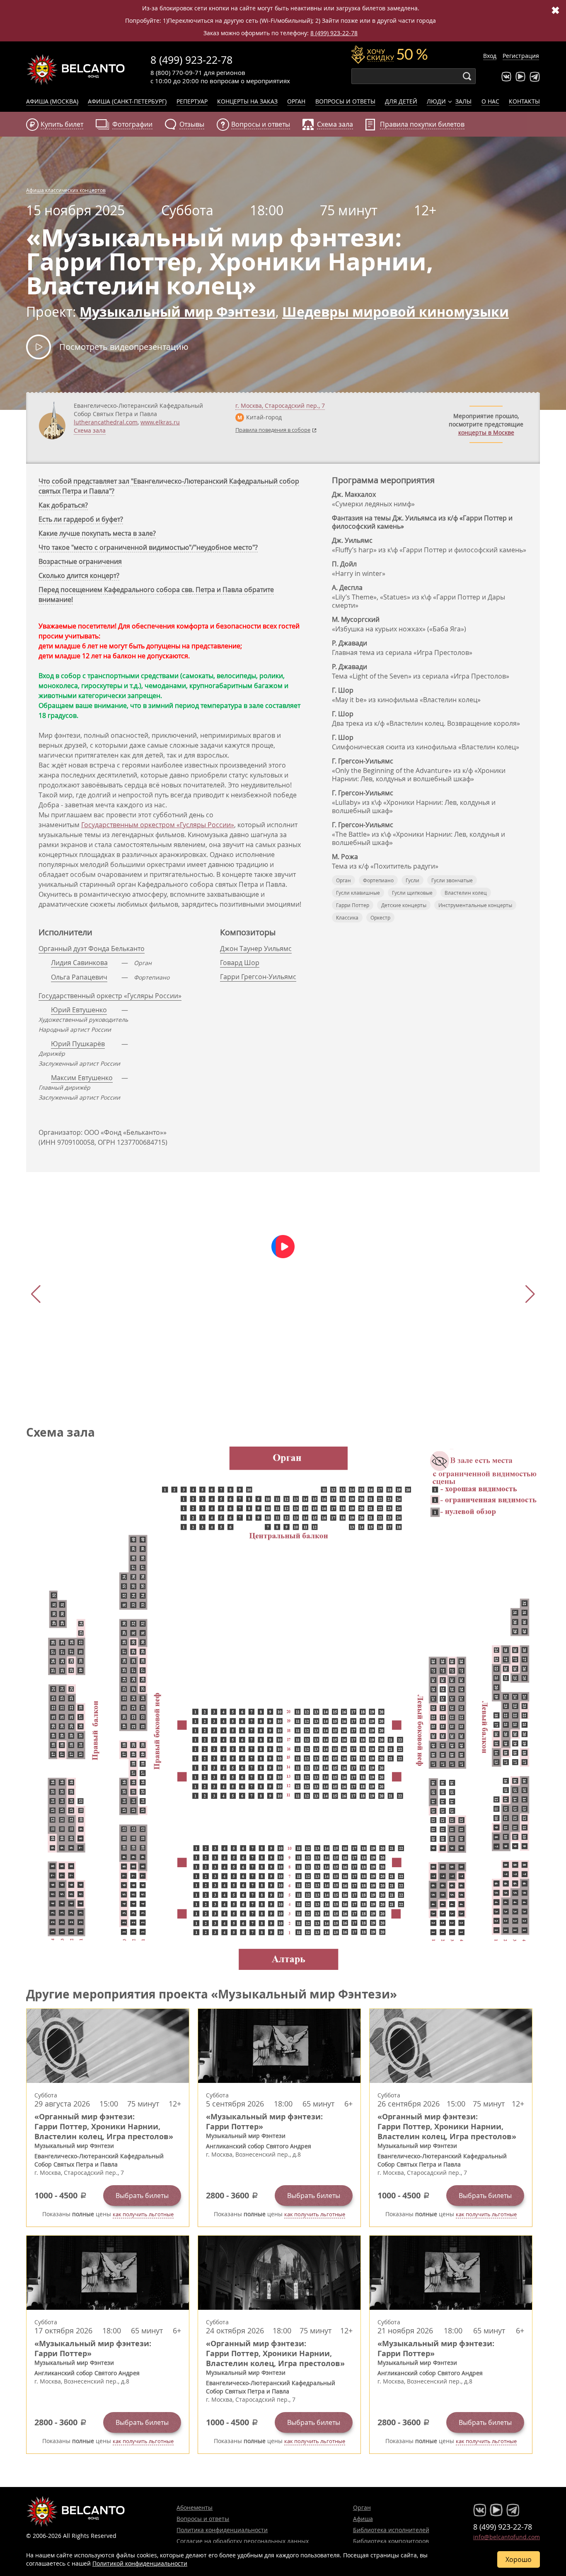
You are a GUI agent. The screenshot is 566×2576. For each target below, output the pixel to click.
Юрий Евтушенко (79, 1010)
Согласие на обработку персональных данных (243, 2541)
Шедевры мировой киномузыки (395, 312)
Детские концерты (404, 905)
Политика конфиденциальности (222, 2530)
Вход (490, 56)
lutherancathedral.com (106, 422)
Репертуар (192, 101)
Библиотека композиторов (391, 2541)
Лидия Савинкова (79, 963)
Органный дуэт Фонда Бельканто (92, 949)
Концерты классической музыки (76, 70)
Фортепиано (378, 880)
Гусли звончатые (452, 880)
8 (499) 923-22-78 (334, 33)
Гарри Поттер (353, 905)
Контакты (524, 101)
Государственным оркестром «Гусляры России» (158, 825)
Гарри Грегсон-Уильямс (258, 977)
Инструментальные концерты (475, 905)
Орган (296, 101)
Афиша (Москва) (52, 101)
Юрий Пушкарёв (78, 1044)
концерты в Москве (486, 432)
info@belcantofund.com (507, 2537)
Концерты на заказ (247, 101)
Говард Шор (240, 963)
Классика (347, 917)
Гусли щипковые (412, 893)
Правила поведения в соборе (273, 430)
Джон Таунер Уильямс (256, 949)
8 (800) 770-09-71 (176, 72)
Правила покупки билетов (422, 124)
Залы (463, 101)
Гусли (412, 880)
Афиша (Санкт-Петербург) (127, 101)
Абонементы (195, 2507)
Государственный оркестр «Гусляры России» (110, 996)
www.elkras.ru (160, 422)
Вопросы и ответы (345, 101)
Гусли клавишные (358, 893)
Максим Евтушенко (82, 1078)
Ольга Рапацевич (79, 977)
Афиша (363, 2519)
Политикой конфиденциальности (140, 2563)
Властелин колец (466, 893)
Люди (436, 101)
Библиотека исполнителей (391, 2530)
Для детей (401, 101)
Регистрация (521, 56)
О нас (490, 101)
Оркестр (380, 917)
